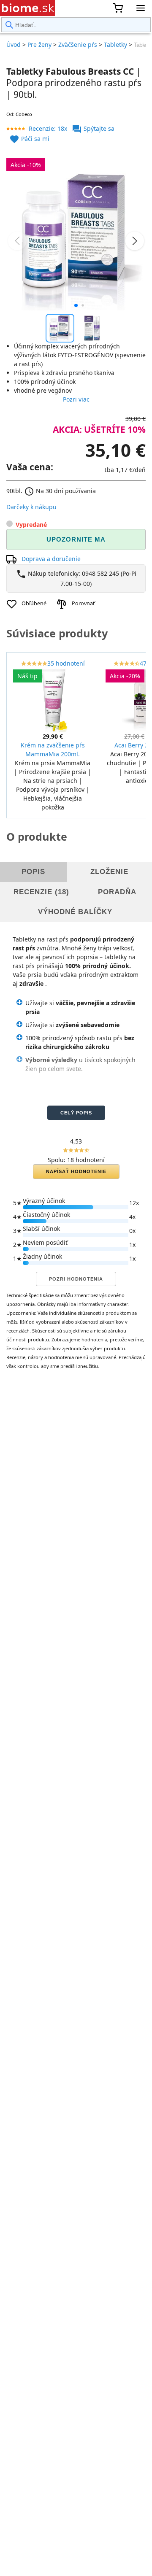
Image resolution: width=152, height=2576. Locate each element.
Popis (33, 872)
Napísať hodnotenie (76, 1171)
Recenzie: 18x (48, 128)
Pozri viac (76, 399)
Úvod (14, 45)
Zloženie (109, 872)
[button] (76, 305)
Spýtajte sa (93, 128)
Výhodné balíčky (75, 912)
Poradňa (117, 892)
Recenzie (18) (41, 892)
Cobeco (24, 114)
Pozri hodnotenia (76, 1279)
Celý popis (76, 1113)
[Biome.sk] (27, 8)
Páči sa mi (29, 139)
